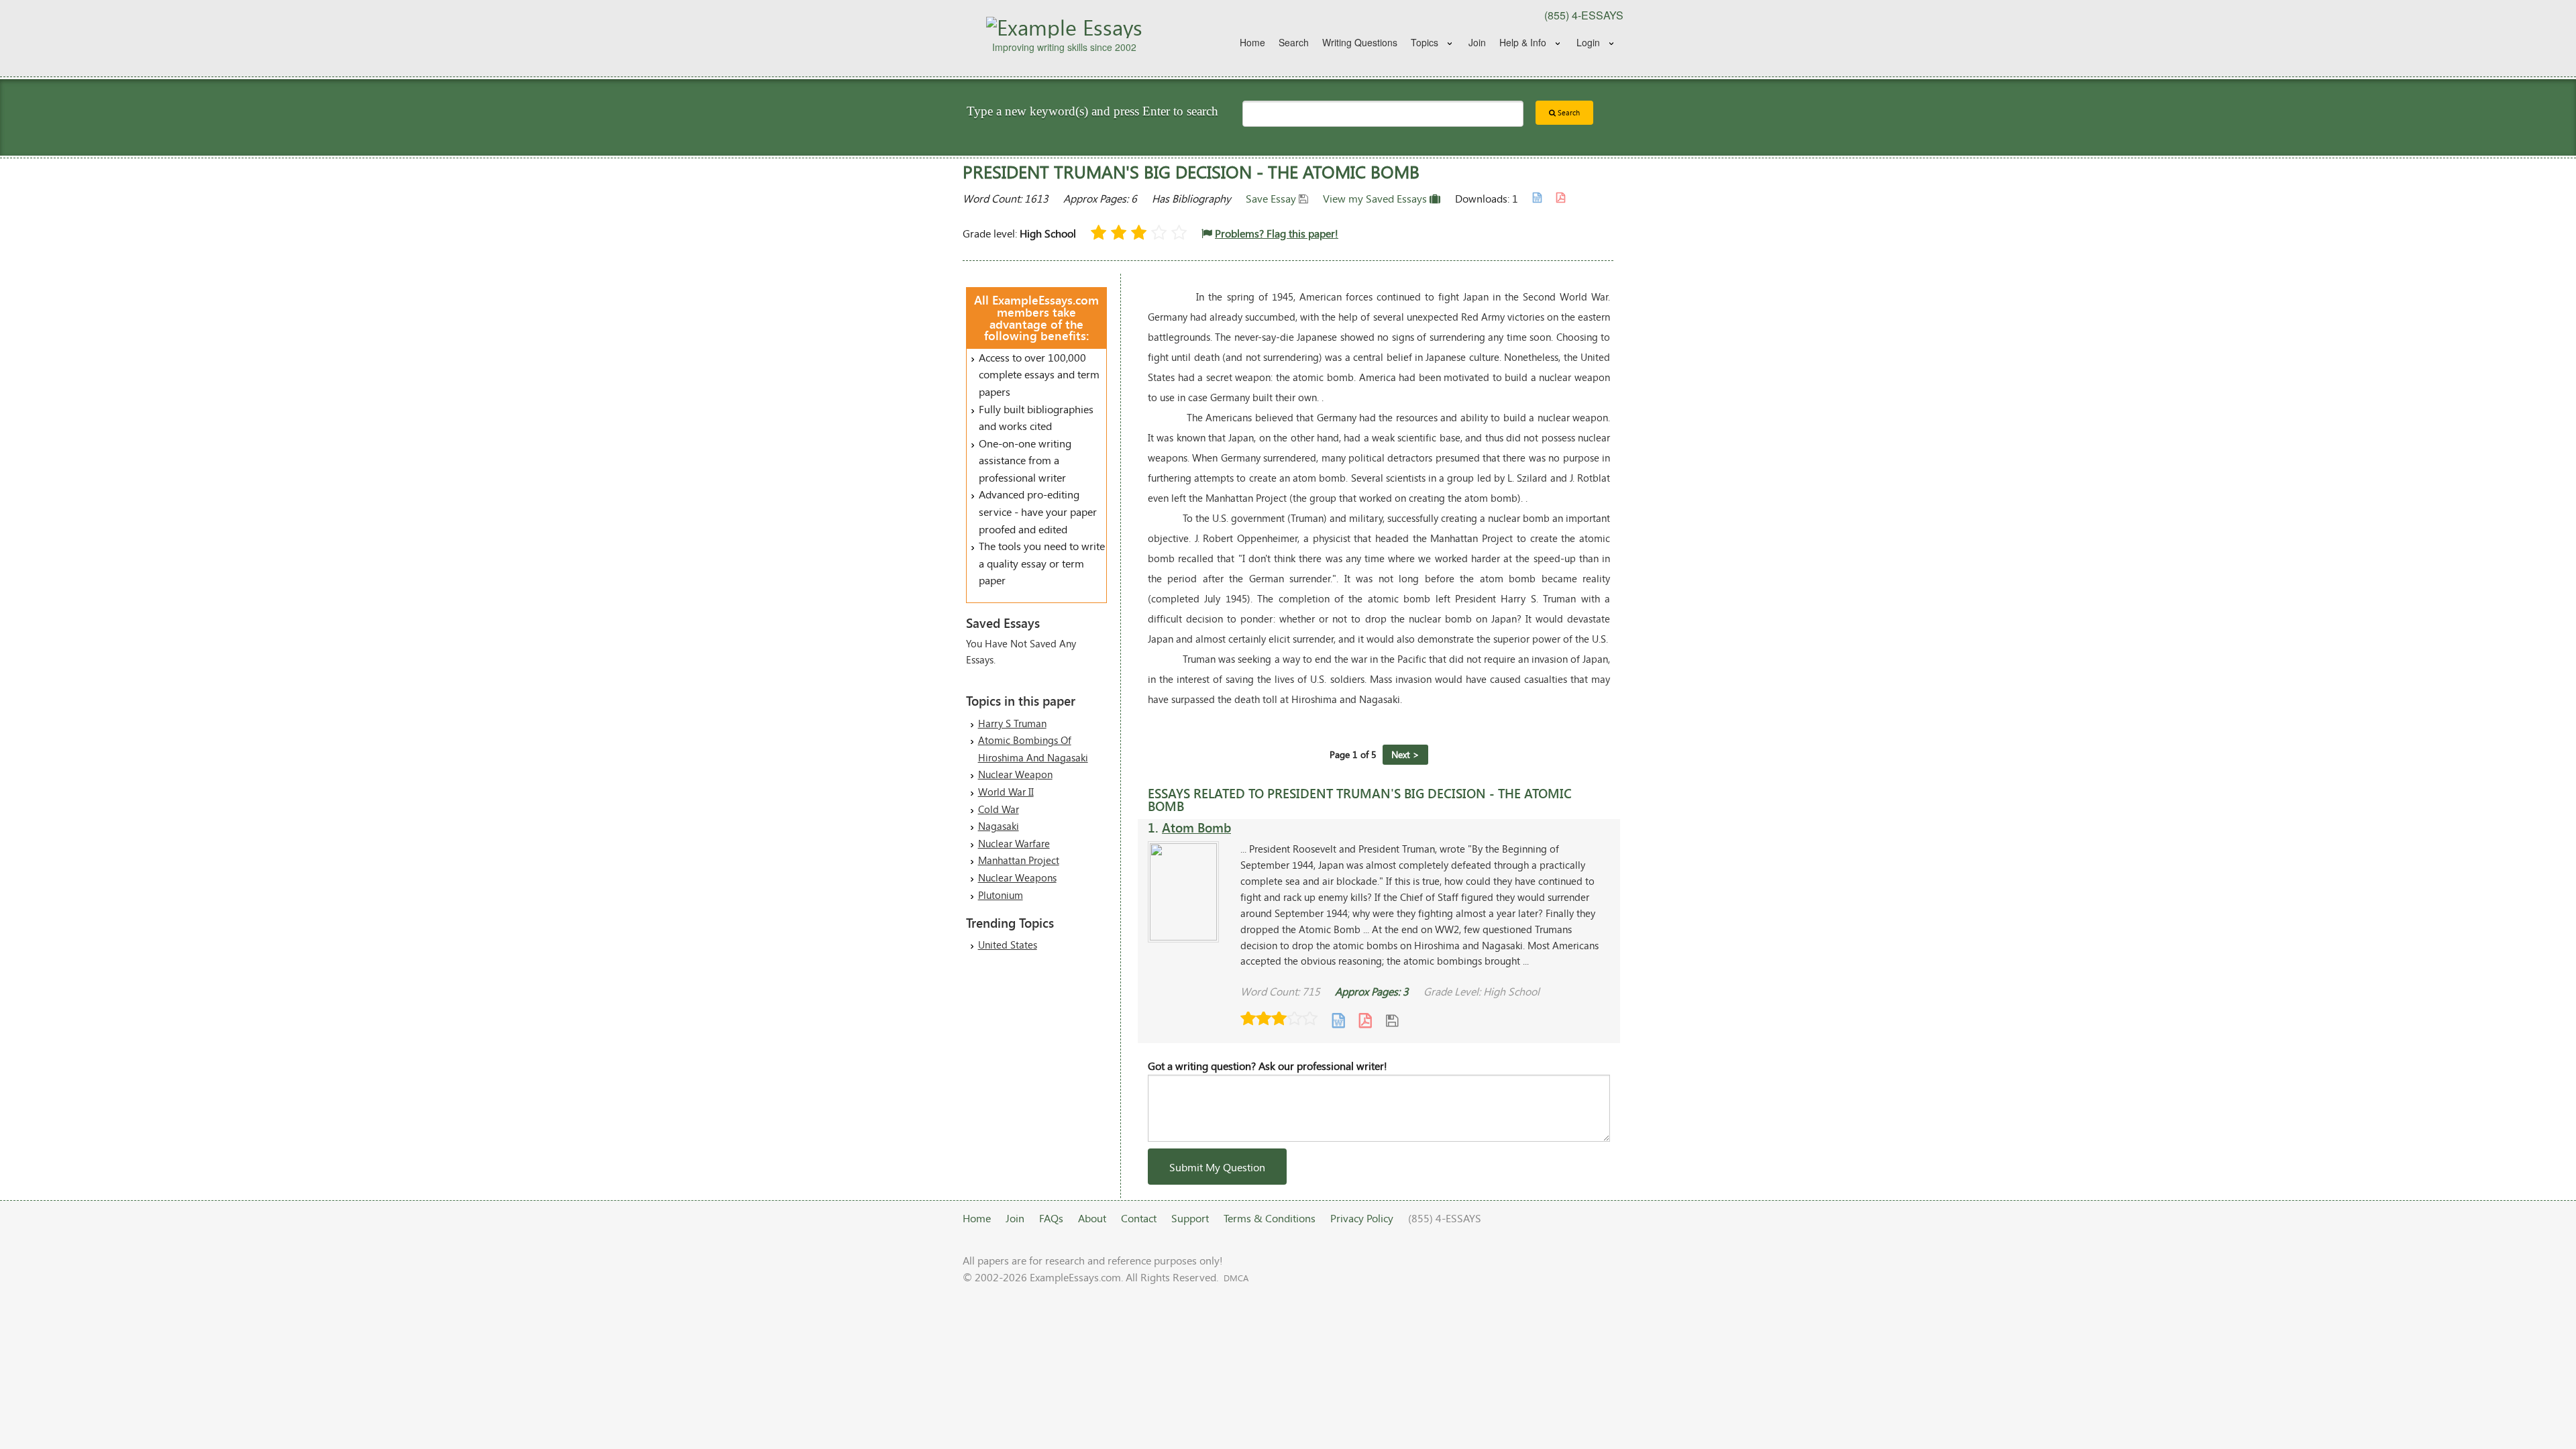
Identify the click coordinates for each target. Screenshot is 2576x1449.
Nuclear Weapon (1015, 774)
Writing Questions (1360, 42)
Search (1294, 42)
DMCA (1236, 1278)
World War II (1006, 792)
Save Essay (1272, 198)
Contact (1139, 1218)
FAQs (1051, 1218)
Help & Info (1523, 42)
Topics (1425, 42)
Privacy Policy (1362, 1218)
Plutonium (1001, 895)
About (1092, 1218)
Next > (1405, 754)
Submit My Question (1217, 1167)
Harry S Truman (1012, 723)
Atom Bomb (1196, 827)
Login (1588, 42)
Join (1477, 42)
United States (1008, 945)
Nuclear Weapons (1017, 877)
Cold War (999, 809)
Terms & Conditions (1270, 1218)
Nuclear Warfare (1014, 843)
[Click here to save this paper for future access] (1392, 1020)
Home (1252, 42)
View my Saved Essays (1376, 198)
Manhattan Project (1019, 860)
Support (1190, 1218)
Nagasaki (999, 826)
